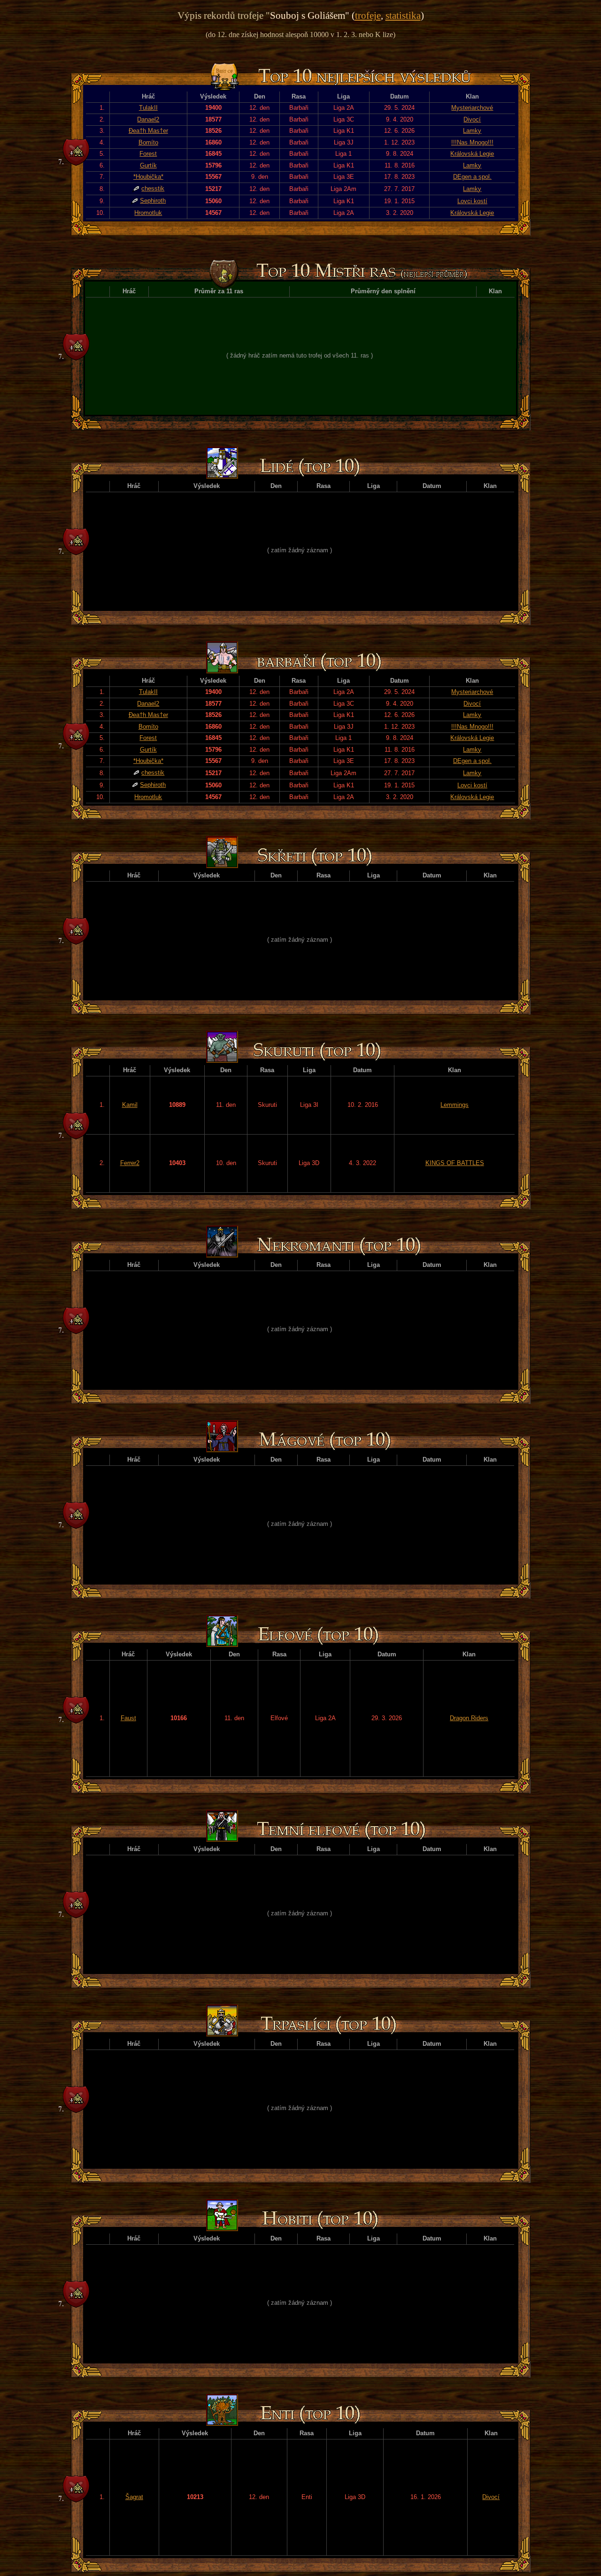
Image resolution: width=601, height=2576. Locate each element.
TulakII (148, 108)
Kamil (130, 1105)
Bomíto (148, 142)
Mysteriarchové (472, 108)
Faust (128, 1718)
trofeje (368, 15)
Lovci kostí (472, 201)
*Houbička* (148, 177)
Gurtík (148, 165)
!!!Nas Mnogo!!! (472, 142)
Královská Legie (472, 154)
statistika (403, 15)
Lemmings (455, 1105)
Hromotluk (148, 213)
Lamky (472, 131)
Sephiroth (153, 201)
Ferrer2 (130, 1163)
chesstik (153, 188)
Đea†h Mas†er (148, 131)
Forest (148, 154)
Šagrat (134, 2497)
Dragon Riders (469, 1718)
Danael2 (148, 119)
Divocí (472, 119)
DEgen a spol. (472, 177)
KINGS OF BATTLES (455, 1163)
